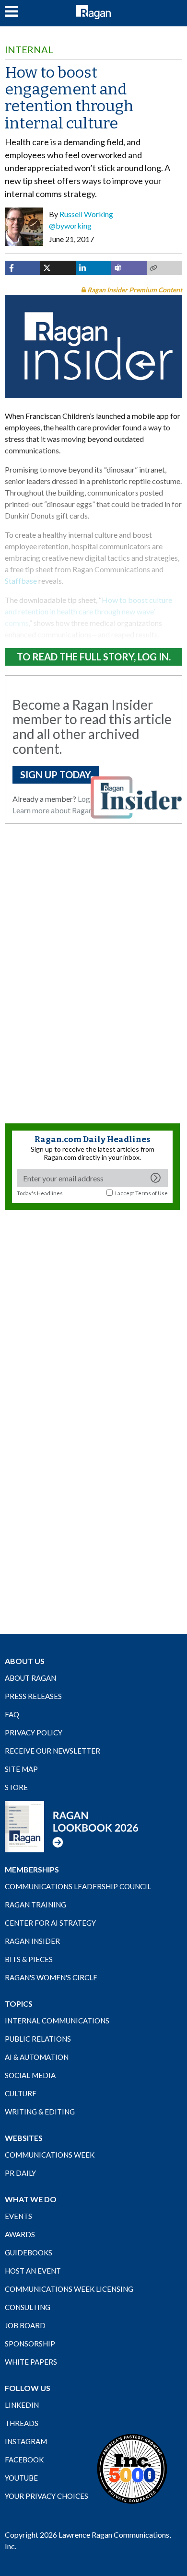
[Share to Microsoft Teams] (129, 268)
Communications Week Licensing (69, 2289)
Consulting (28, 2307)
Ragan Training (35, 1905)
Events (18, 2216)
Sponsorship (30, 2344)
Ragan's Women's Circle (51, 1977)
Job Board (25, 2325)
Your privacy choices (47, 2496)
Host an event (33, 2271)
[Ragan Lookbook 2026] (72, 1826)
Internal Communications (57, 2021)
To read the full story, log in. (94, 657)
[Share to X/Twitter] (58, 268)
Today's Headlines (40, 1193)
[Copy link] (164, 268)
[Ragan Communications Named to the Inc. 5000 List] (132, 2468)
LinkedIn (22, 2405)
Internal (29, 49)
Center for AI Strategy (50, 1923)
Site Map (21, 1769)
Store (16, 1787)
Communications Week (50, 2155)
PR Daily (20, 2173)
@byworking (70, 225)
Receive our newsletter (53, 1751)
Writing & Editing (40, 2112)
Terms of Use (152, 1193)
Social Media (30, 2075)
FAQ (12, 1714)
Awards (20, 2234)
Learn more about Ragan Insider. (65, 810)
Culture (21, 2093)
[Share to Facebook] (23, 268)
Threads (22, 2423)
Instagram (26, 2441)
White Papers (31, 2362)
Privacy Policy (34, 1733)
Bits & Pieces (29, 1959)
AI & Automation (37, 2057)
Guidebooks (29, 2253)
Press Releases (33, 1696)
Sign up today (56, 774)
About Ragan (30, 1678)
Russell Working (86, 214)
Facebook (24, 2460)
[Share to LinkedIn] (93, 268)
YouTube (21, 2478)
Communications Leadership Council (78, 1886)
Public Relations (38, 2039)
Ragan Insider (32, 1941)
